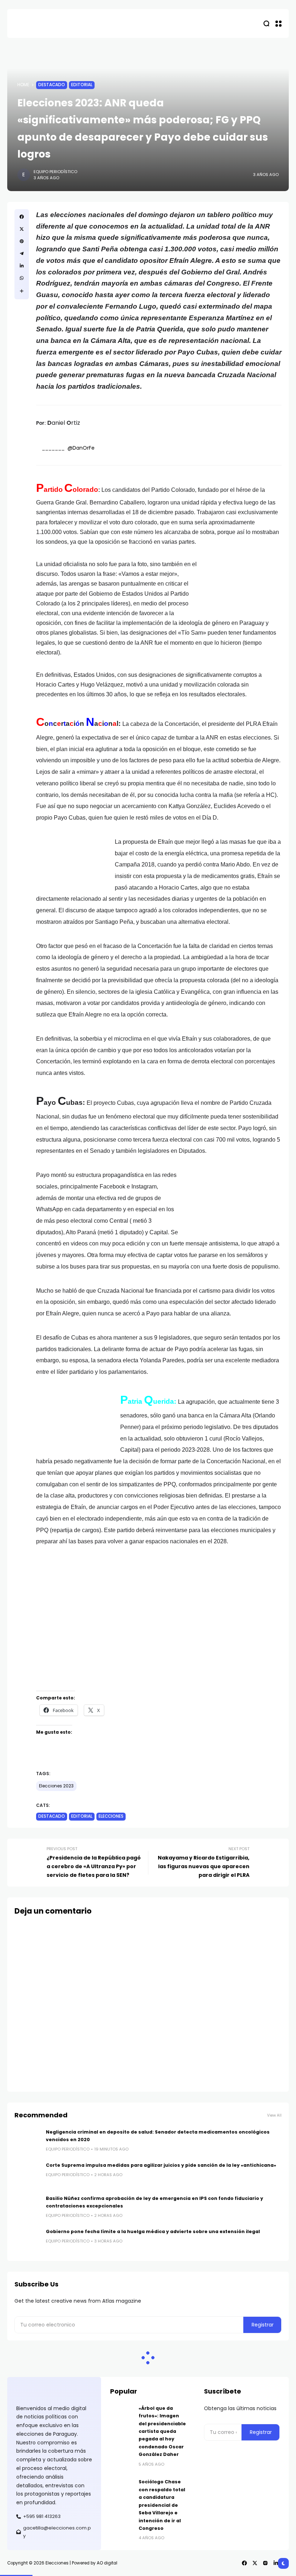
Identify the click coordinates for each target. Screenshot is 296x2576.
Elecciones (111, 1816)
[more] (22, 291)
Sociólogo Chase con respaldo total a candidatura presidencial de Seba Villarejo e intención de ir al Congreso (162, 2505)
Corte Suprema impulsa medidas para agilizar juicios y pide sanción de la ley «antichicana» (161, 2165)
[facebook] (22, 217)
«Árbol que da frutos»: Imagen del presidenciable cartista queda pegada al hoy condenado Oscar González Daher (162, 2431)
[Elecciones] (29, 23)
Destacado (52, 85)
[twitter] (22, 229)
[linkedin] (22, 266)
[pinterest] (22, 241)
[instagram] (265, 2563)
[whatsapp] (22, 278)
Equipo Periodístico (55, 172)
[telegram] (22, 253)
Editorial (82, 85)
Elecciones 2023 (56, 1786)
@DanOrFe (82, 448)
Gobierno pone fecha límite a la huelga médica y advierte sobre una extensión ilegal (153, 2231)
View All (274, 2115)
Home (23, 85)
